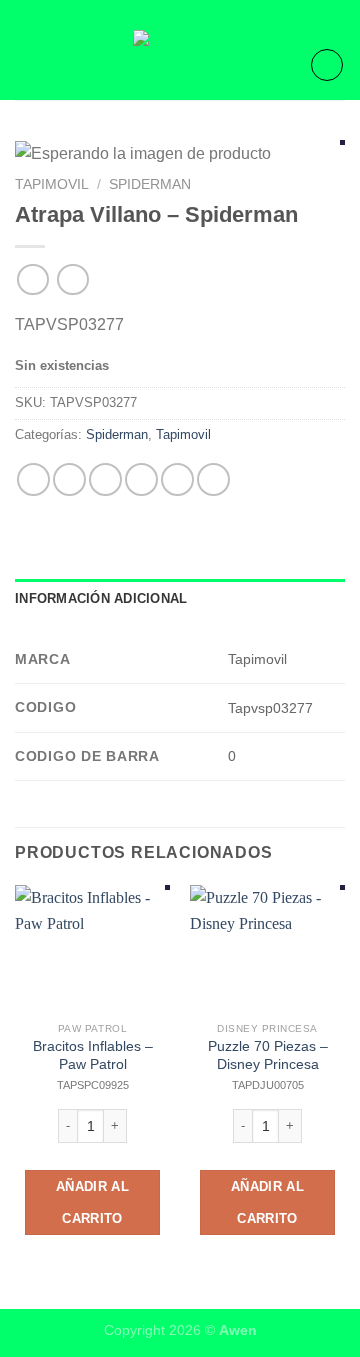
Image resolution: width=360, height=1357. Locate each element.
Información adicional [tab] (101, 598)
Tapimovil (52, 184)
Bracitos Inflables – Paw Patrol (93, 1055)
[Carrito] (327, 65)
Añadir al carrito (93, 1202)
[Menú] (27, 64)
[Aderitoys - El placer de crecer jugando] (180, 65)
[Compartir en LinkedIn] (213, 479)
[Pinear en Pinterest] (177, 479)
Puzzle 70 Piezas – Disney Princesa (268, 1055)
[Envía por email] (141, 479)
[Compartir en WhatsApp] (33, 479)
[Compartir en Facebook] (69, 479)
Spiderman (150, 184)
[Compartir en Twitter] (105, 479)
